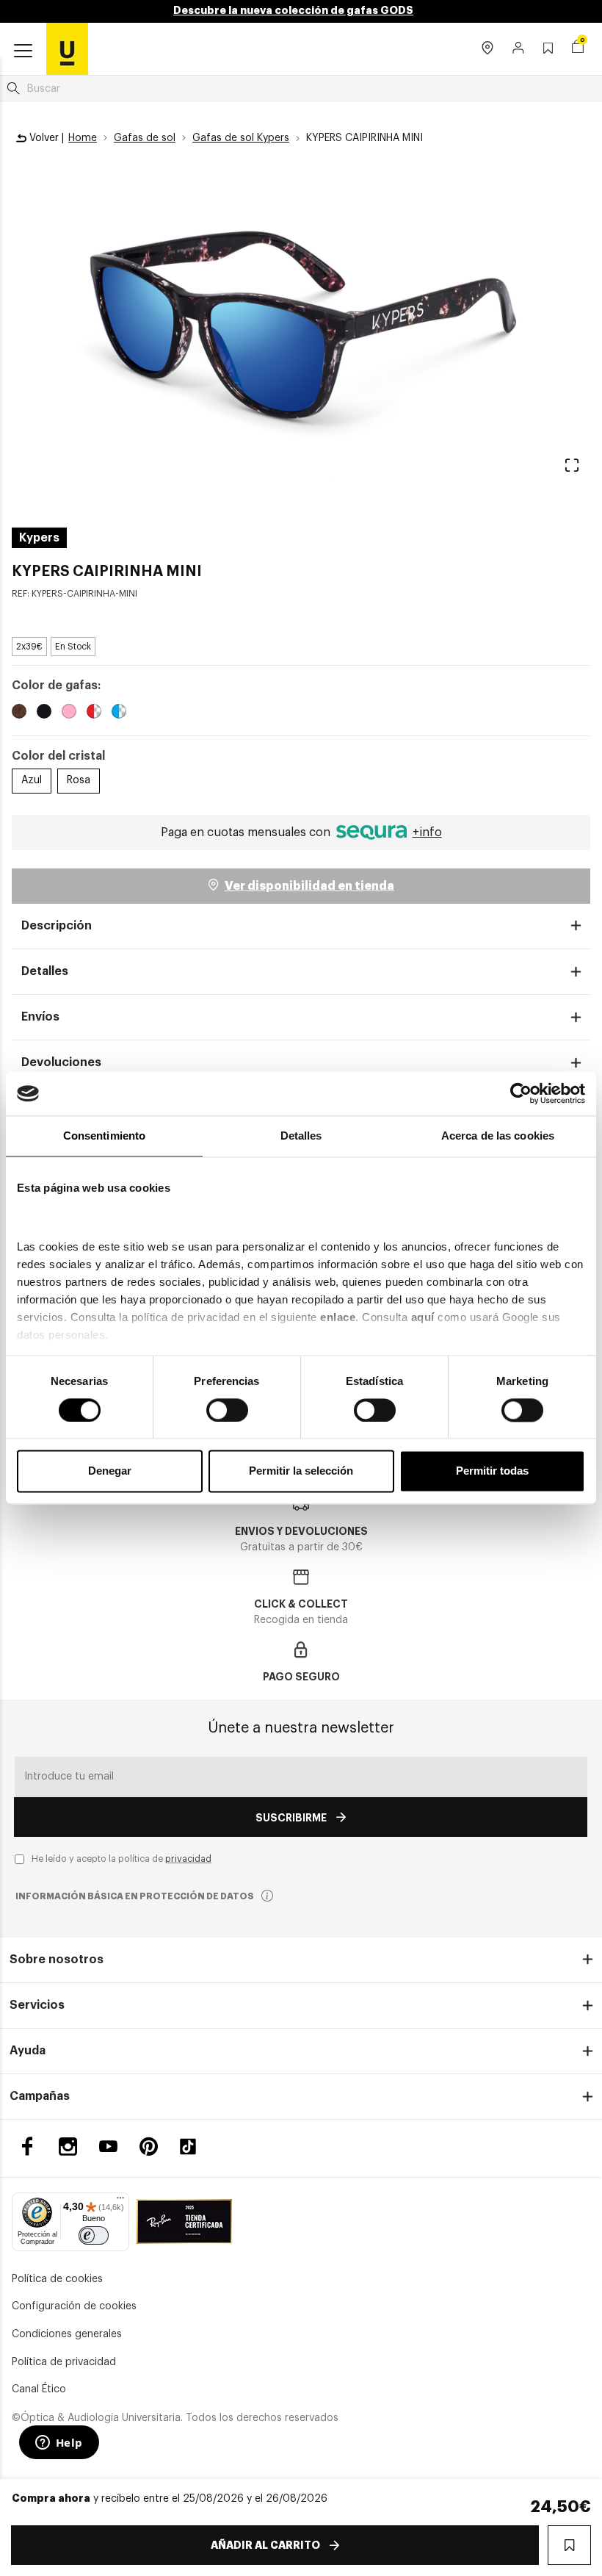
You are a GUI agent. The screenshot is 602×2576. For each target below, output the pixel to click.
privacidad (188, 1859)
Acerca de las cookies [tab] (498, 1136)
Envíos (40, 1017)
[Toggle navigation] (23, 51)
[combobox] (301, 89)
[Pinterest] (149, 2147)
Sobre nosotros (57, 1960)
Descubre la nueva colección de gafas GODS (293, 10)
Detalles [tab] (301, 1136)
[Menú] (120, 2201)
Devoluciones (61, 1062)
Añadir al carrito (265, 2545)
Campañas (40, 2096)
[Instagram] (68, 2147)
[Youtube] (108, 2147)
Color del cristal (58, 756)
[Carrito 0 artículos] (578, 48)
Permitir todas (492, 1471)
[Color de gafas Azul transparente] (119, 713)
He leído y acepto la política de (122, 1859)
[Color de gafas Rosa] (69, 713)
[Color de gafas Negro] (44, 713)
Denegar (110, 1471)
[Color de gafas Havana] (19, 713)
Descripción (57, 926)
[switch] (227, 1410)
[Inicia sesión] (519, 49)
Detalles (45, 971)
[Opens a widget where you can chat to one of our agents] (59, 2444)
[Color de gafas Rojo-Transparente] (94, 713)
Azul (32, 780)
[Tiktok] (193, 2147)
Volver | (45, 138)
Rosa (79, 780)
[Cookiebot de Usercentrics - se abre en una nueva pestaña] (521, 1093)
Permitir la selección (301, 1471)
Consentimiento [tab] (104, 1136)
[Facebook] (28, 2147)
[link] (67, 48)
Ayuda (28, 2051)
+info (427, 832)
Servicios (37, 2005)
